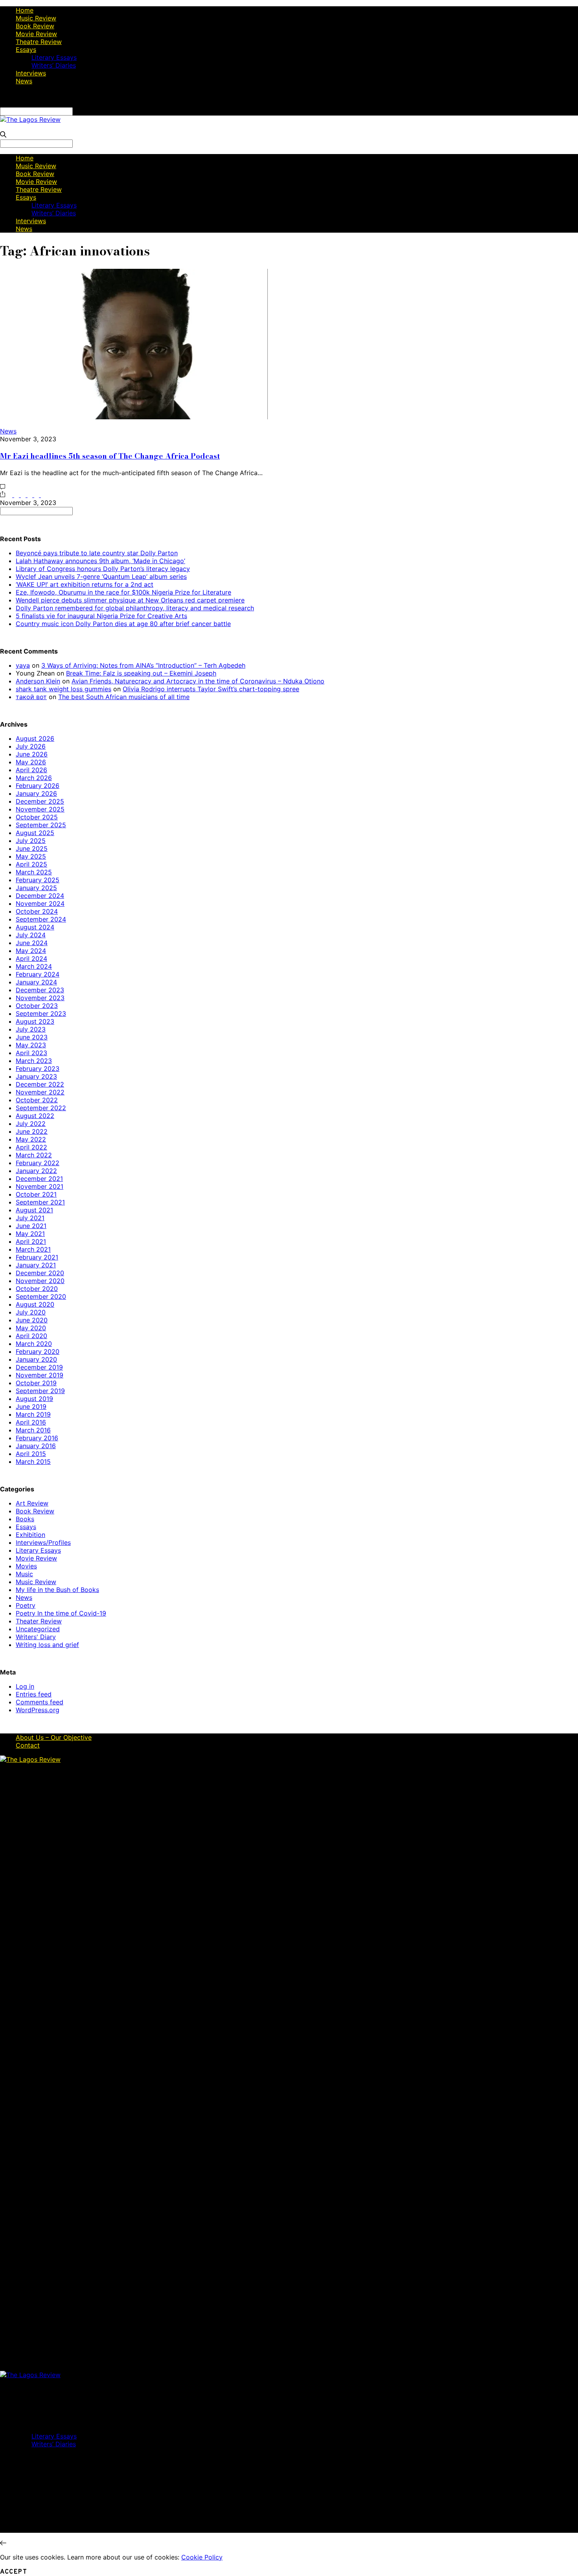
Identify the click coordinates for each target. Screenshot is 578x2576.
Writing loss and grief (47, 1645)
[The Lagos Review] (30, 119)
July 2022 (31, 1124)
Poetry (26, 1605)
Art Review (32, 1503)
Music (24, 1574)
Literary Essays (54, 57)
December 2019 (39, 1367)
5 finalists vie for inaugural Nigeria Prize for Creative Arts (101, 616)
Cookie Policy (202, 2557)
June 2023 (32, 1037)
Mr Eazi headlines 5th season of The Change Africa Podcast (110, 456)
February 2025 (38, 880)
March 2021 (33, 1249)
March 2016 (33, 1430)
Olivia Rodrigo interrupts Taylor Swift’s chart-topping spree (211, 689)
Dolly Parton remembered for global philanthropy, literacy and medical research (135, 608)
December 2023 (40, 990)
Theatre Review (39, 42)
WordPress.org (38, 1710)
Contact (28, 1745)
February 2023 (38, 1069)
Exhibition (30, 1535)
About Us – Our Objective (54, 1737)
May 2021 (30, 1234)
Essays (26, 50)
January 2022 (36, 1171)
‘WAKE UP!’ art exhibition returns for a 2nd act (85, 584)
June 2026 (32, 754)
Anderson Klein (38, 681)
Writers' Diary (36, 1637)
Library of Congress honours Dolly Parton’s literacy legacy (103, 569)
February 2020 (38, 1351)
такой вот (31, 697)
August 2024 (35, 927)
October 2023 (37, 1006)
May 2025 (31, 856)
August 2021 (34, 1210)
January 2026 (36, 793)
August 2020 (35, 1304)
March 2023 (34, 1061)
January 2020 (36, 1359)
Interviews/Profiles (43, 1542)
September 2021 (40, 1202)
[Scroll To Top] (3, 2543)
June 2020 (32, 1320)
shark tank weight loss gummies (64, 689)
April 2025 (31, 864)
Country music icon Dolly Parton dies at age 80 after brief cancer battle (123, 624)
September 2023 (41, 1014)
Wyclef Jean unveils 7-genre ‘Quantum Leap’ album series (101, 577)
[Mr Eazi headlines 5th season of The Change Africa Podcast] (134, 417)
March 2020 (34, 1344)
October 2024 (37, 911)
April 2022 (31, 1147)
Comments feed (40, 1702)
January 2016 (36, 1446)
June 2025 (32, 848)
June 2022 (32, 1131)
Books (25, 1519)
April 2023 (31, 1053)
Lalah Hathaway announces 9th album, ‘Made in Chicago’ (100, 561)
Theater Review (39, 1621)
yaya (23, 665)
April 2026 (31, 770)
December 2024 (40, 896)
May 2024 (31, 951)
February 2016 (37, 1438)
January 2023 (36, 1076)
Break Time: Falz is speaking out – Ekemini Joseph (141, 673)
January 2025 (36, 888)
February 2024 (38, 974)
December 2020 (40, 1273)
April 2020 (31, 1336)
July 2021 (30, 1218)
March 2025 (34, 872)
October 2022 (37, 1100)
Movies (26, 1566)
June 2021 (31, 1226)
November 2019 (40, 1375)
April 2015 (31, 1454)
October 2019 (36, 1383)
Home (25, 10)
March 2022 (34, 1155)
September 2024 (41, 919)
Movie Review (36, 34)
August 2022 (35, 1116)
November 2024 (40, 903)
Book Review (35, 26)
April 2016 (31, 1422)
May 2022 (31, 1139)
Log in (25, 1686)
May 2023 (31, 1045)
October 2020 (37, 1289)
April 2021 (31, 1241)
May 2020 (31, 1328)
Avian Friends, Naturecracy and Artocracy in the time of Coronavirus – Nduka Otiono (198, 681)
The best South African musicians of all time (124, 697)
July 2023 (31, 1029)
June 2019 (31, 1406)
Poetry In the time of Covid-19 (61, 1613)
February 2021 (37, 1257)
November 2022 (40, 1092)
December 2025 (40, 801)
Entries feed (34, 1694)
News (24, 81)
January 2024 (36, 982)
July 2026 (31, 746)
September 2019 (40, 1391)
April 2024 (31, 958)
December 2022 (40, 1084)
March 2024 (34, 966)
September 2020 (41, 1296)
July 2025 (31, 841)
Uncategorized (38, 1629)
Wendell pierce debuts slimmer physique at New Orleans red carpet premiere (130, 600)
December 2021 (39, 1179)
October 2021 (36, 1194)
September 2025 (41, 825)
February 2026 (38, 786)
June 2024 (32, 943)
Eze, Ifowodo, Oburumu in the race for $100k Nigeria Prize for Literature (123, 592)
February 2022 (38, 1163)
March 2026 (34, 778)
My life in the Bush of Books (57, 1590)
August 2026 (35, 738)
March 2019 (33, 1414)
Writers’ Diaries (54, 65)
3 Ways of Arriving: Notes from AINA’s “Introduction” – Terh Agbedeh (143, 665)
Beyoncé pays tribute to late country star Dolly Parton (97, 553)
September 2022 (41, 1108)
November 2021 (40, 1186)
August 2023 (35, 1021)
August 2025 (35, 833)
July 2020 (31, 1312)
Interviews (31, 73)
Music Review (36, 18)
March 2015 (33, 1462)
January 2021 (36, 1265)
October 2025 (37, 817)
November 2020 (40, 1281)
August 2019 (34, 1399)
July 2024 (31, 935)
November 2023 (40, 998)
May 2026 (31, 762)
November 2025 (40, 809)
